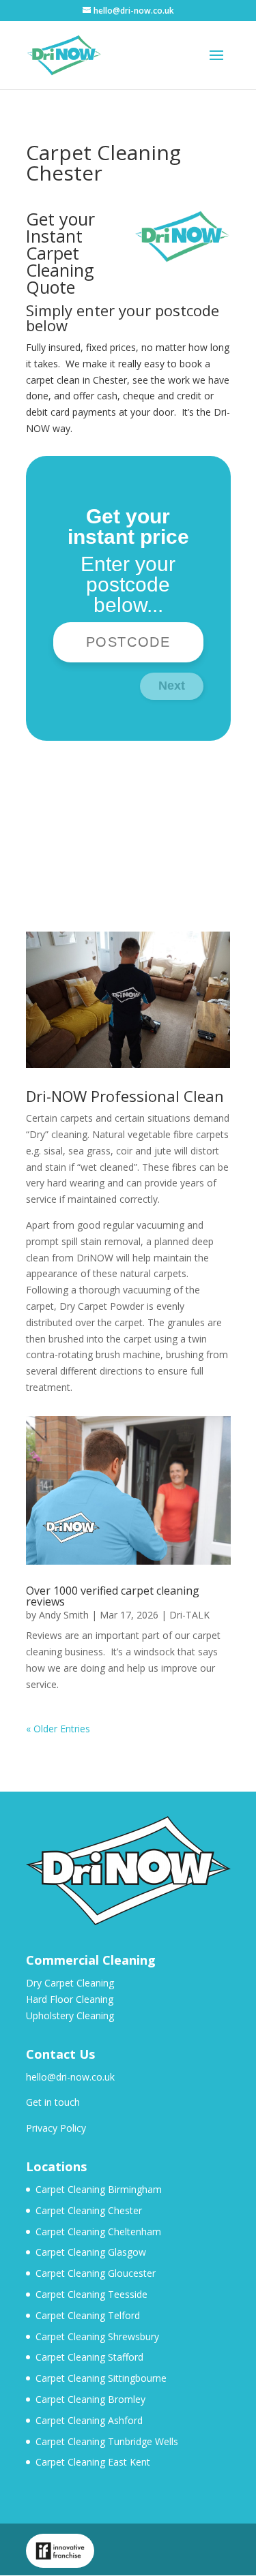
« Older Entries (58, 1729)
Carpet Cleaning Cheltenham (98, 2232)
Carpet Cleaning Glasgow (91, 2252)
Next (172, 686)
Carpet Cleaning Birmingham (99, 2189)
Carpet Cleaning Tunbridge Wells (107, 2441)
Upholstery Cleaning (70, 2015)
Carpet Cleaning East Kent (93, 2462)
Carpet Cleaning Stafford (89, 2357)
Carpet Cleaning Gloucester (96, 2273)
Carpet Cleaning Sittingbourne (101, 2378)
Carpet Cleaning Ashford (89, 2420)
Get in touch (53, 2102)
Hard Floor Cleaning (70, 1999)
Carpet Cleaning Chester (89, 2210)
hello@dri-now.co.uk (70, 2077)
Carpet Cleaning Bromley (90, 2399)
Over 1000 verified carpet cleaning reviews (113, 1596)
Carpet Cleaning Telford (88, 2315)
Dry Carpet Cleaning (70, 1983)
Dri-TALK (189, 1615)
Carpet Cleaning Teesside (91, 2294)
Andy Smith (64, 1615)
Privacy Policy (56, 2128)
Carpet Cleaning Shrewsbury (97, 2336)
